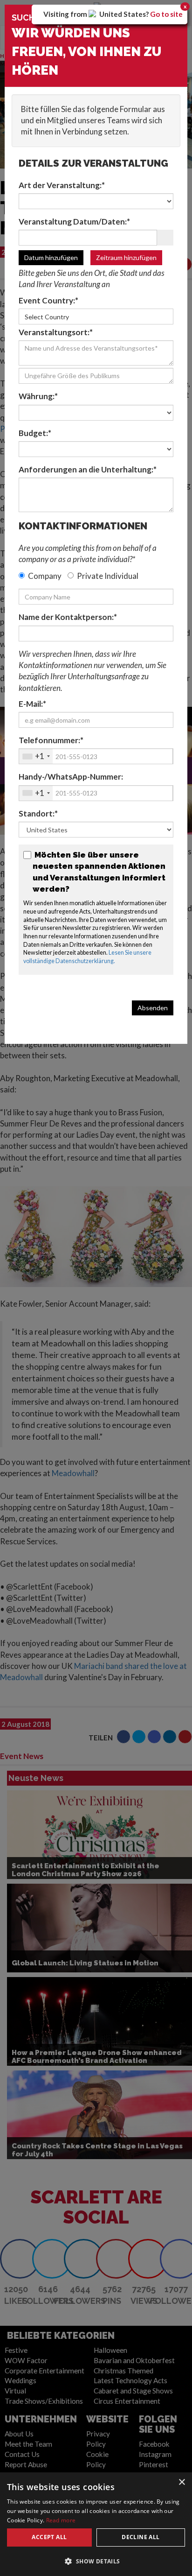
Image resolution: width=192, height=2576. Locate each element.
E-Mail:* (32, 704)
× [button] (182, 2482)
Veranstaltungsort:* (56, 332)
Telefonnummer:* (51, 740)
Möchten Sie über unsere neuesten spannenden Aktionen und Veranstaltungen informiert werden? (99, 872)
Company (45, 576)
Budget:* (35, 433)
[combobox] (36, 756)
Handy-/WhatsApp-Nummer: (71, 777)
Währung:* (38, 396)
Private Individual (108, 576)
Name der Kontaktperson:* (68, 617)
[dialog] (96, 2524)
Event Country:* (48, 300)
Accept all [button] (49, 2537)
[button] (96, 2561)
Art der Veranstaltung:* (62, 185)
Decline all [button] (141, 2537)
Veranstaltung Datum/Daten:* (74, 222)
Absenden (153, 1008)
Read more (61, 2520)
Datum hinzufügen (51, 257)
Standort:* (38, 813)
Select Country (47, 317)
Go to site (166, 14)
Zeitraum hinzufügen (126, 257)
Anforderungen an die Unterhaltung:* (88, 469)
